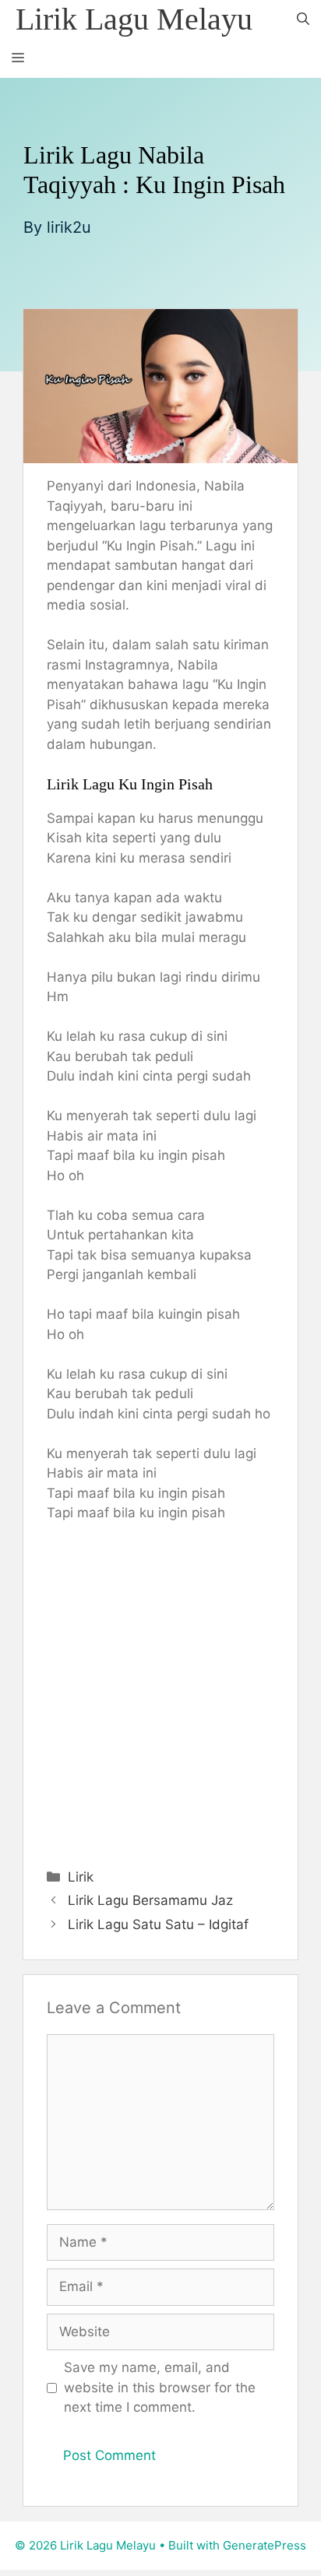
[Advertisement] (160, 1692)
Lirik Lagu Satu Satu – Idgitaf (158, 1924)
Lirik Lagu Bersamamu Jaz (150, 1900)
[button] (303, 19)
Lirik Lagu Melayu (134, 19)
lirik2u (69, 227)
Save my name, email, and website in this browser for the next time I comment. (160, 2387)
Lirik (81, 1877)
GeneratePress (265, 2545)
